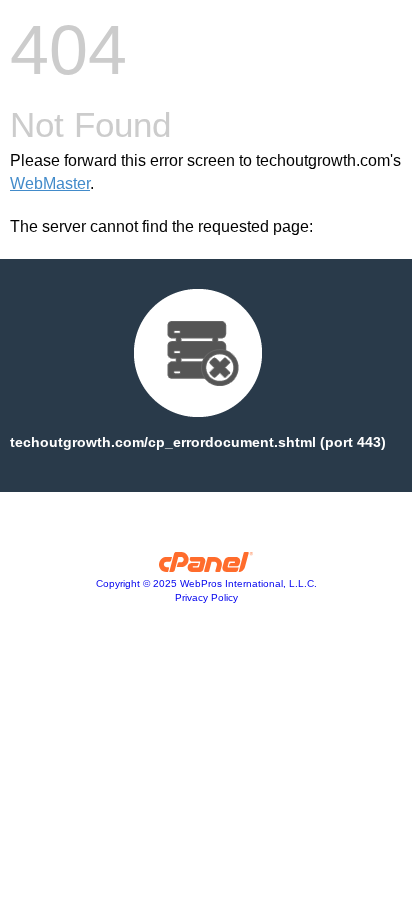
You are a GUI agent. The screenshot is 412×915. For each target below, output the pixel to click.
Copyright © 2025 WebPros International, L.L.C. (206, 583)
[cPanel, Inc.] (206, 567)
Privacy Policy (206, 597)
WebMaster (50, 183)
